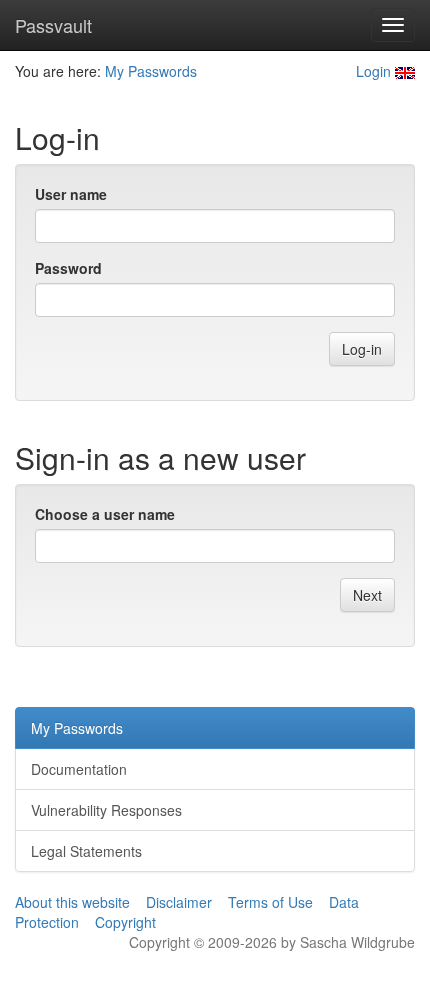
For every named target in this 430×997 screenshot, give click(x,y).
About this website (72, 902)
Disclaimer (179, 902)
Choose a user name (105, 514)
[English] (405, 71)
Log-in (362, 349)
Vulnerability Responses (106, 810)
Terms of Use (270, 902)
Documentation (79, 769)
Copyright (125, 922)
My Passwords (151, 71)
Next (367, 595)
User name (71, 194)
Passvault (53, 25)
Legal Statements (86, 851)
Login (373, 71)
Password (68, 268)
